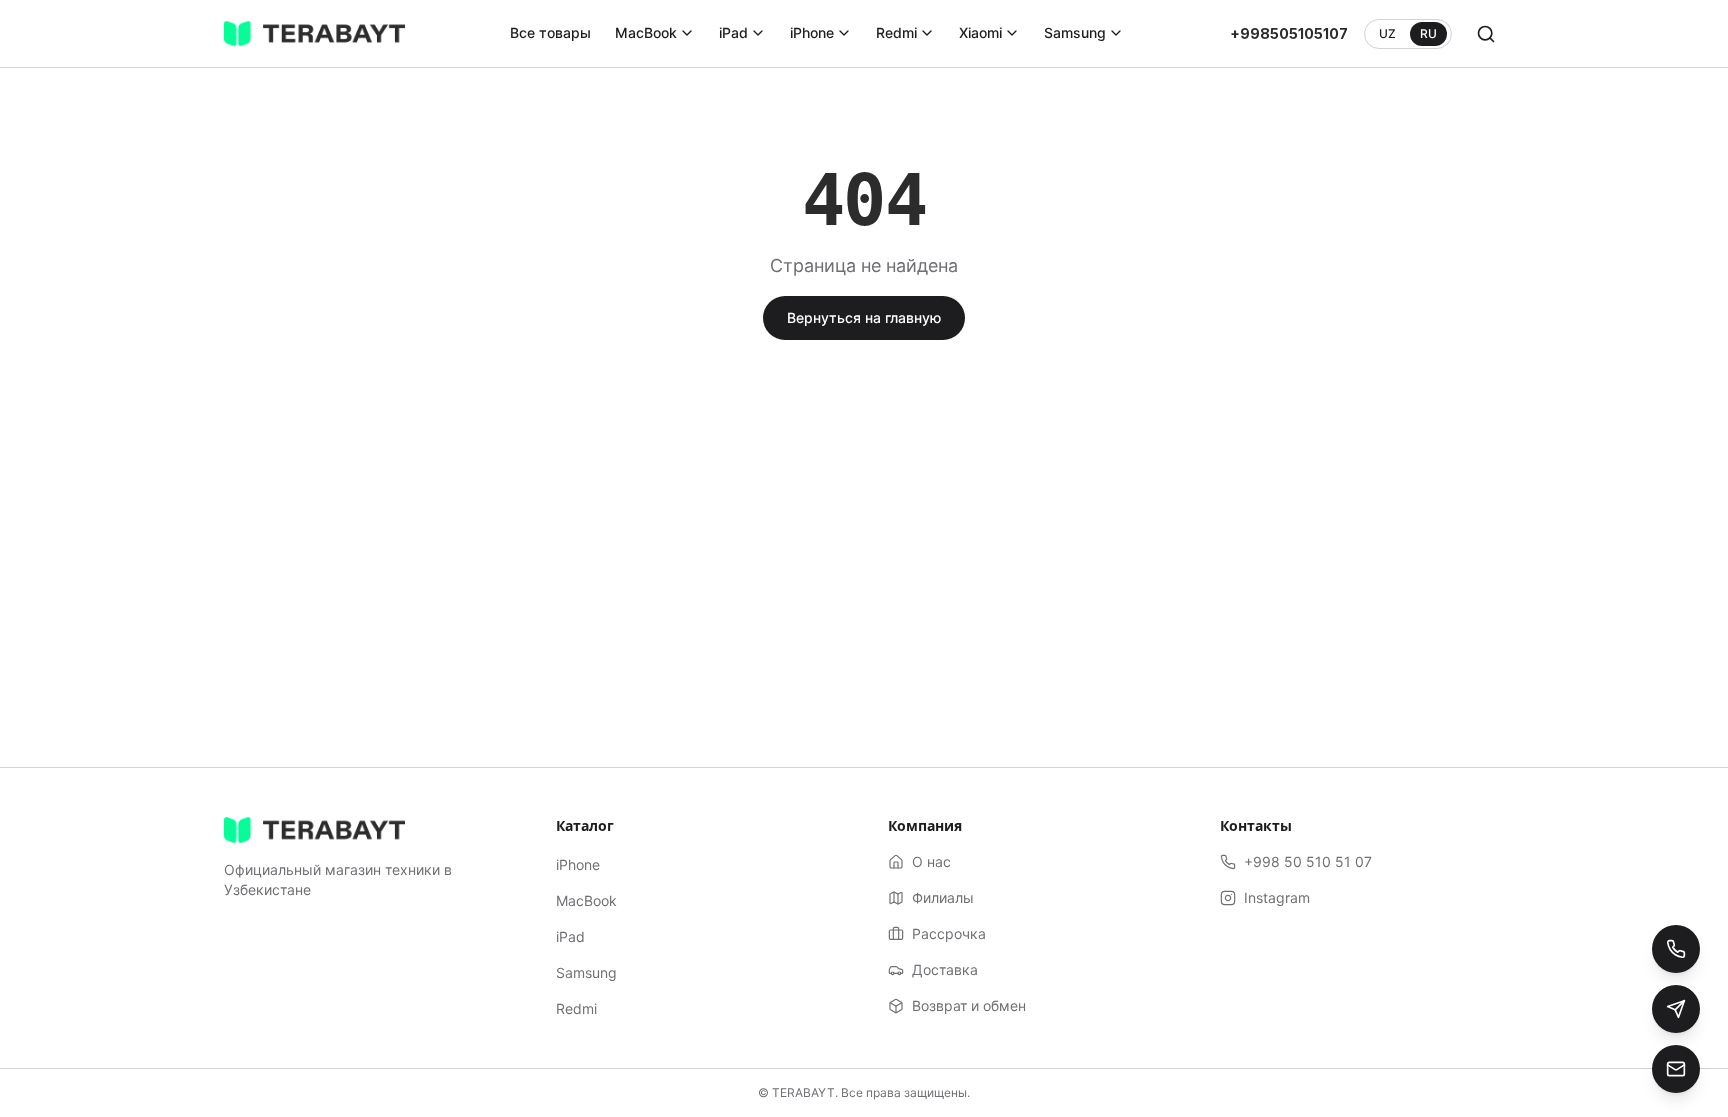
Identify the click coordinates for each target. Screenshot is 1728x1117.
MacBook (646, 32)
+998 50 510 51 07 (1308, 861)
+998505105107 (1289, 33)
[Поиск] (1486, 34)
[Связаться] (1676, 1069)
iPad (733, 32)
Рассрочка (949, 933)
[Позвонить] (1676, 949)
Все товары (550, 32)
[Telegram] (1676, 1009)
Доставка (945, 969)
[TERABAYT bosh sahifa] (314, 34)
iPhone (812, 32)
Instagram (1277, 897)
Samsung (1075, 32)
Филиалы (943, 897)
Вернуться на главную (864, 317)
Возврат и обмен (969, 1005)
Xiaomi (980, 32)
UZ (1387, 33)
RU (1428, 33)
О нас (931, 861)
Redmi (896, 32)
